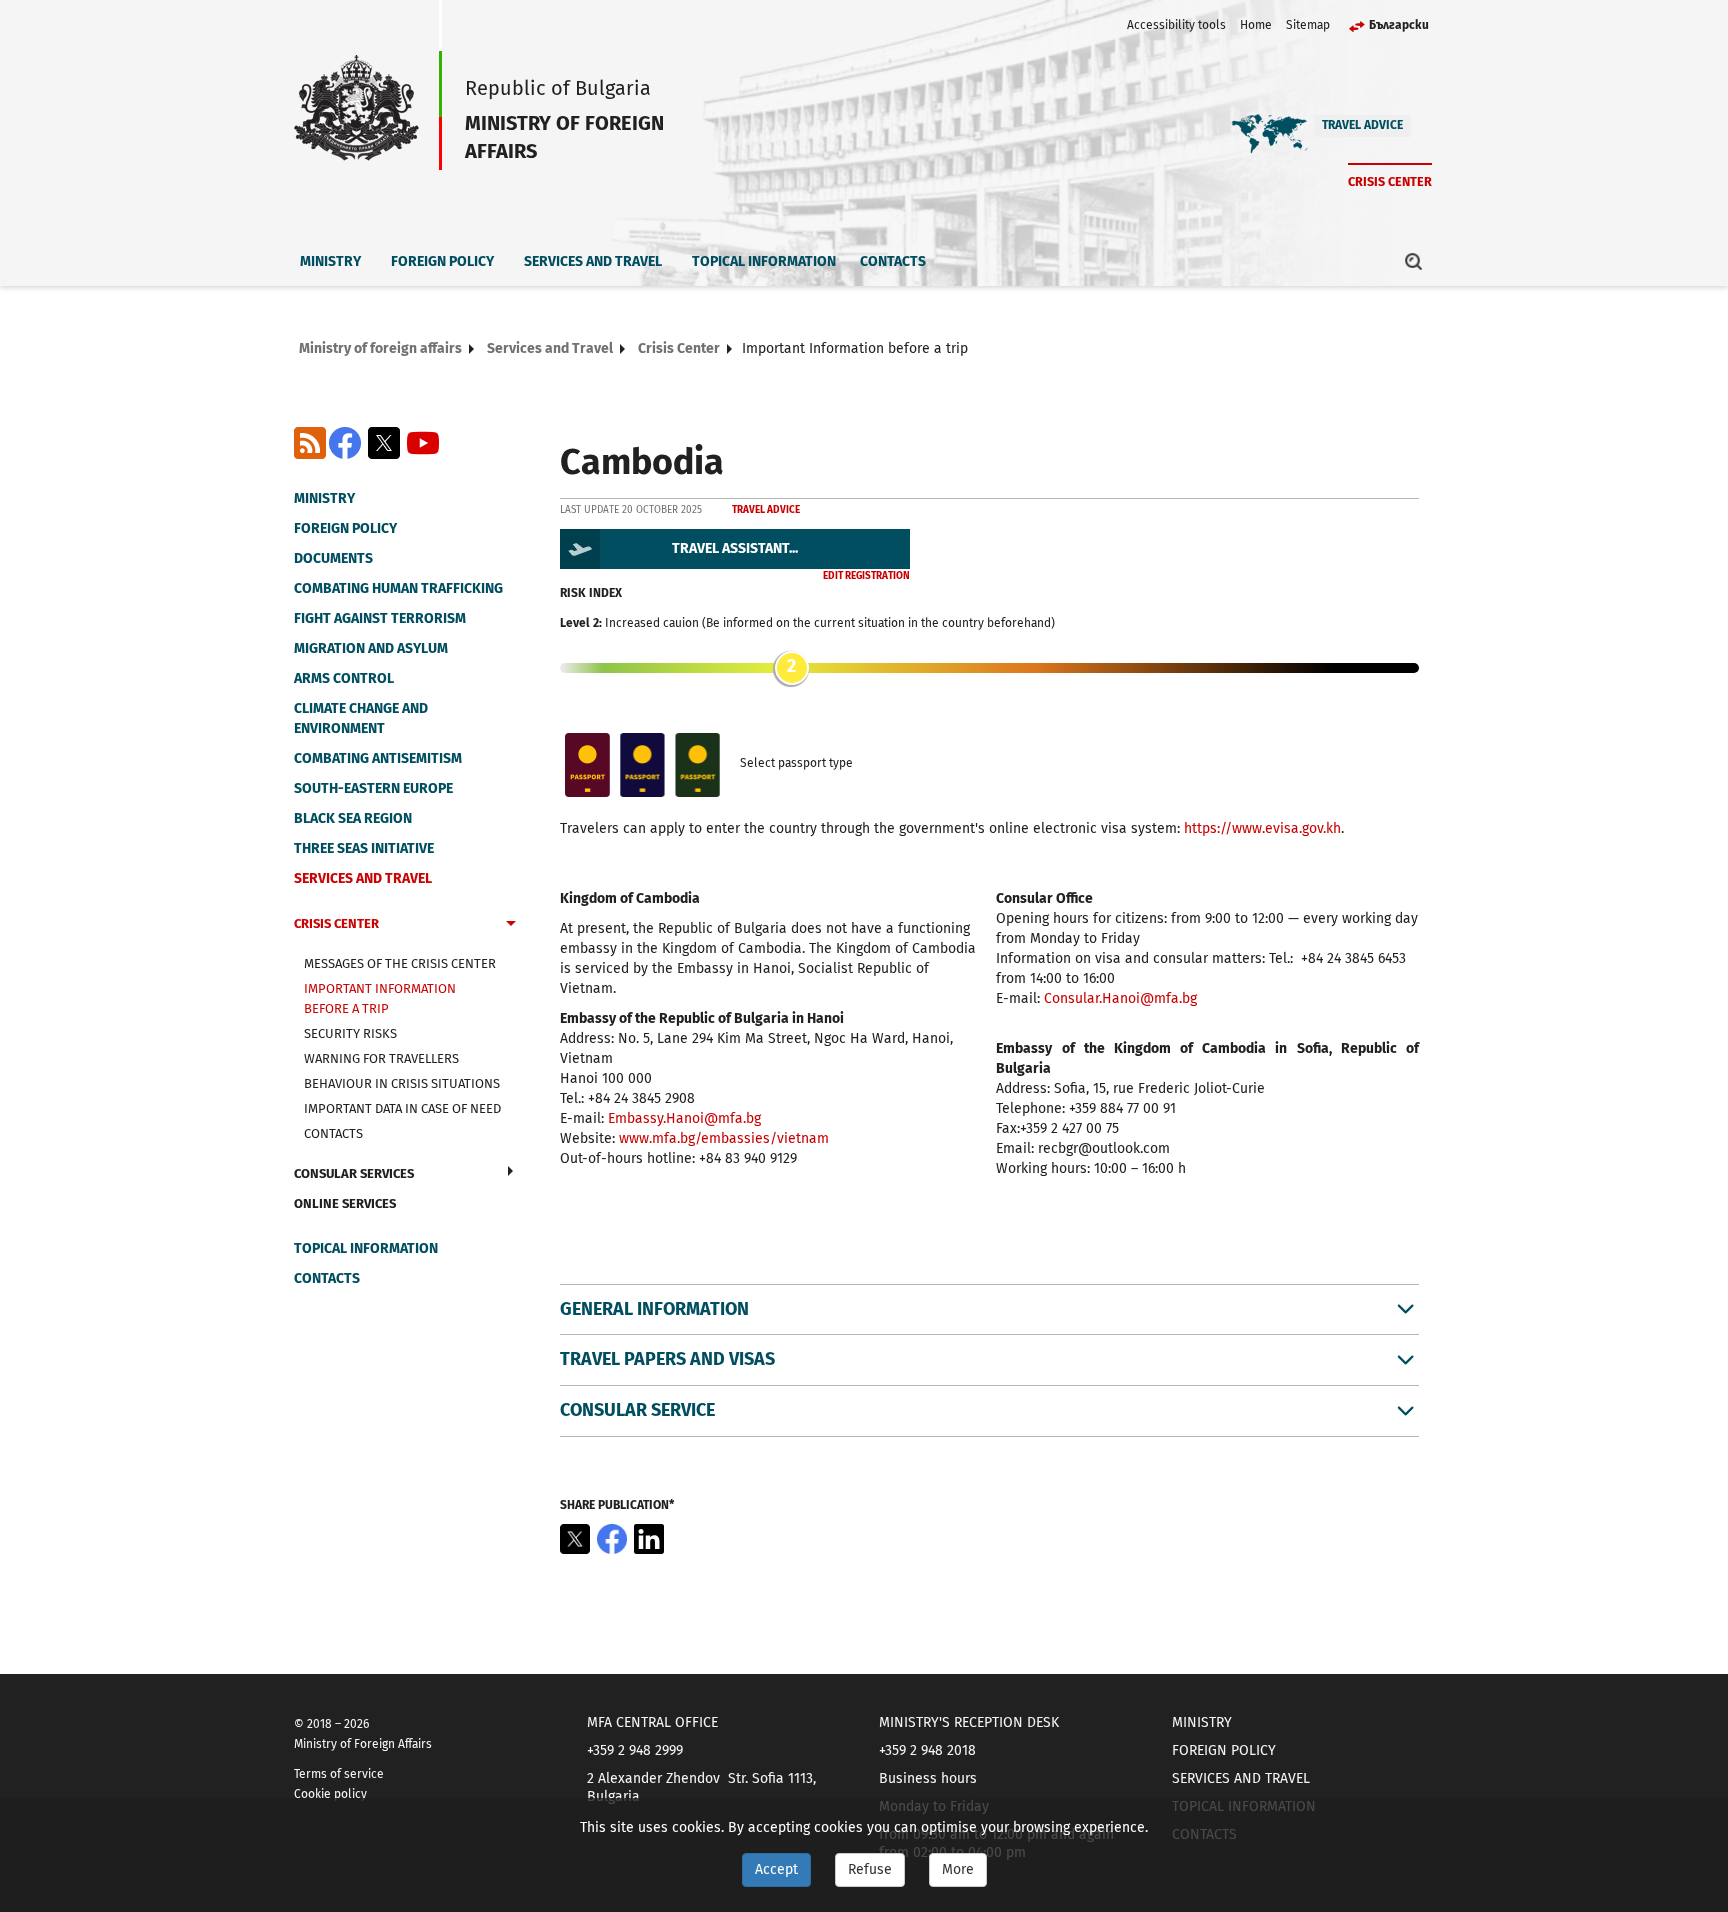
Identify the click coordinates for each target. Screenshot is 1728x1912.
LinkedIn (649, 1539)
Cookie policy (330, 1794)
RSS (310, 443)
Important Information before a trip (380, 998)
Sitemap (1308, 25)
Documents (333, 558)
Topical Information (764, 261)
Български (1399, 25)
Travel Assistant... (735, 548)
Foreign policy (442, 261)
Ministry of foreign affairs (380, 348)
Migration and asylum (371, 648)
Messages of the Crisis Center (400, 963)
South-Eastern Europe (373, 788)
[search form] (1414, 261)
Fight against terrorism (380, 618)
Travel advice (1362, 125)
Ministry (330, 261)
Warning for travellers (381, 1058)
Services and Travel (593, 261)
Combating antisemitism (378, 758)
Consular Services (354, 1173)
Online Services (345, 1203)
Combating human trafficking (398, 588)
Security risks (350, 1033)
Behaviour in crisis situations (402, 1083)
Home (1256, 25)
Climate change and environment (361, 718)
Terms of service (339, 1774)
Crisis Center (1390, 181)
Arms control (344, 678)
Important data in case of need (402, 1108)
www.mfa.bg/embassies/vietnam (724, 1138)
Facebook (345, 443)
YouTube (423, 443)
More (958, 1869)
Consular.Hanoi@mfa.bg (1120, 998)
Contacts (893, 261)
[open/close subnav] (511, 926)
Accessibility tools (1176, 25)
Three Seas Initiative (364, 848)
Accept (776, 1869)
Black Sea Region (353, 818)
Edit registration (866, 576)
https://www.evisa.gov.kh (1262, 828)
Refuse (870, 1869)
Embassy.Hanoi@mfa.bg (684, 1118)
